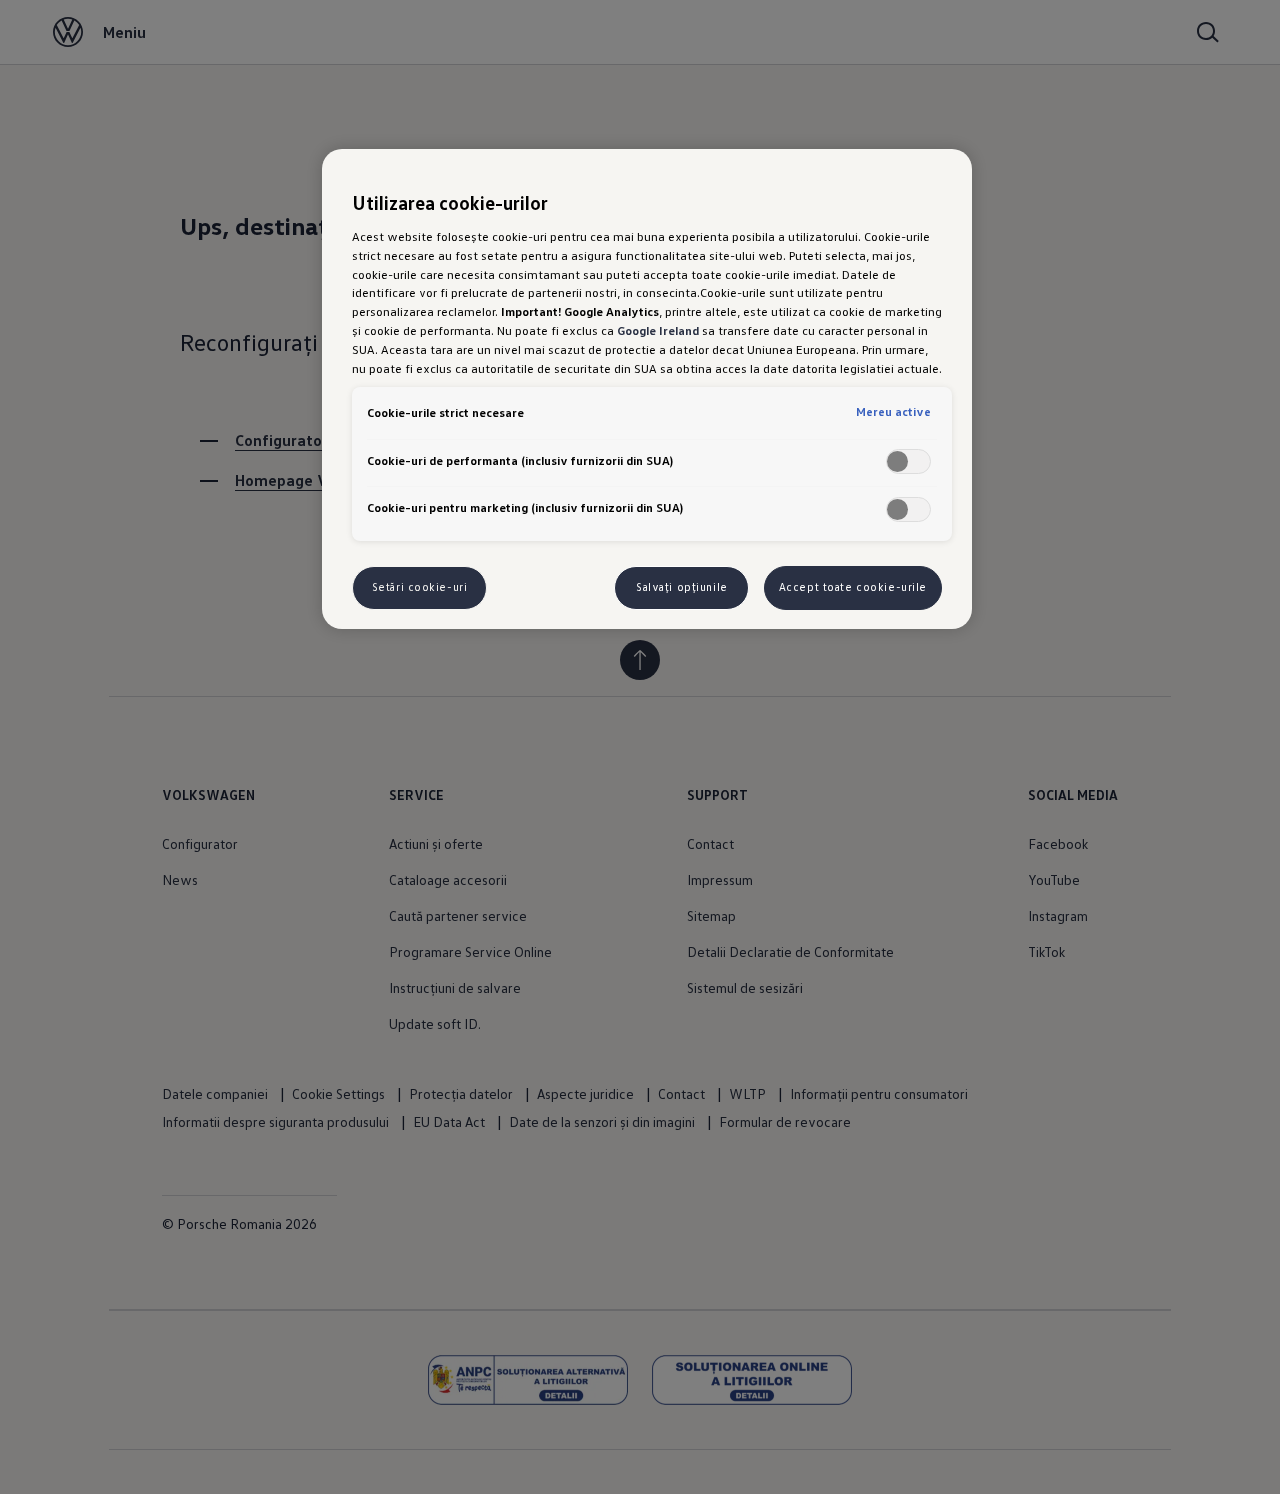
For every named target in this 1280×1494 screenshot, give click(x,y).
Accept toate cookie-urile (853, 587)
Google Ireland (658, 330)
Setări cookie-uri (420, 587)
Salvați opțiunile (682, 587)
